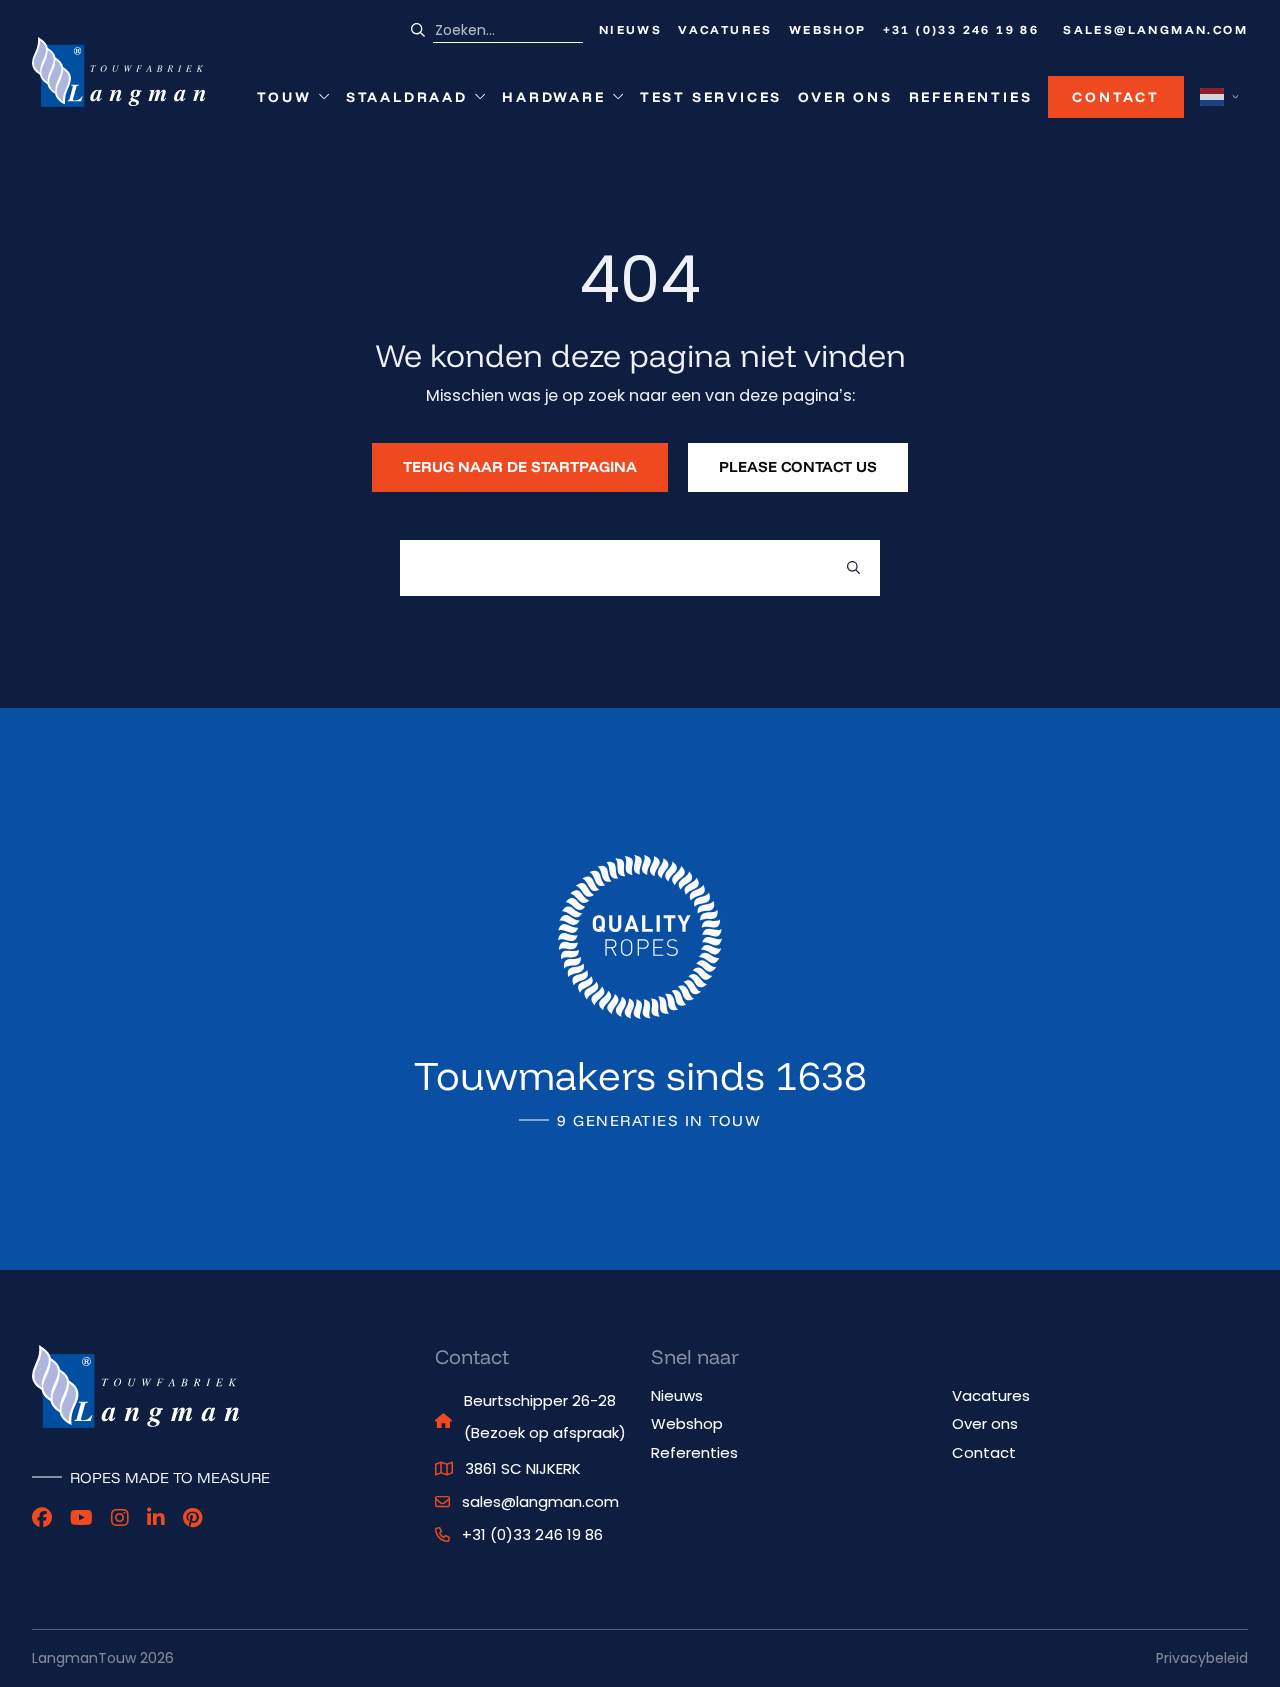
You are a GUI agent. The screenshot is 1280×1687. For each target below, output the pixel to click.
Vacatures (725, 29)
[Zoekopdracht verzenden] (853, 568)
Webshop (828, 29)
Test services (711, 97)
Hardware (553, 101)
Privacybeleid (1202, 1658)
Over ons (845, 97)
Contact (1116, 97)
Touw (293, 101)
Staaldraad (407, 101)
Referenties (971, 97)
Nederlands (1212, 97)
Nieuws (630, 29)
